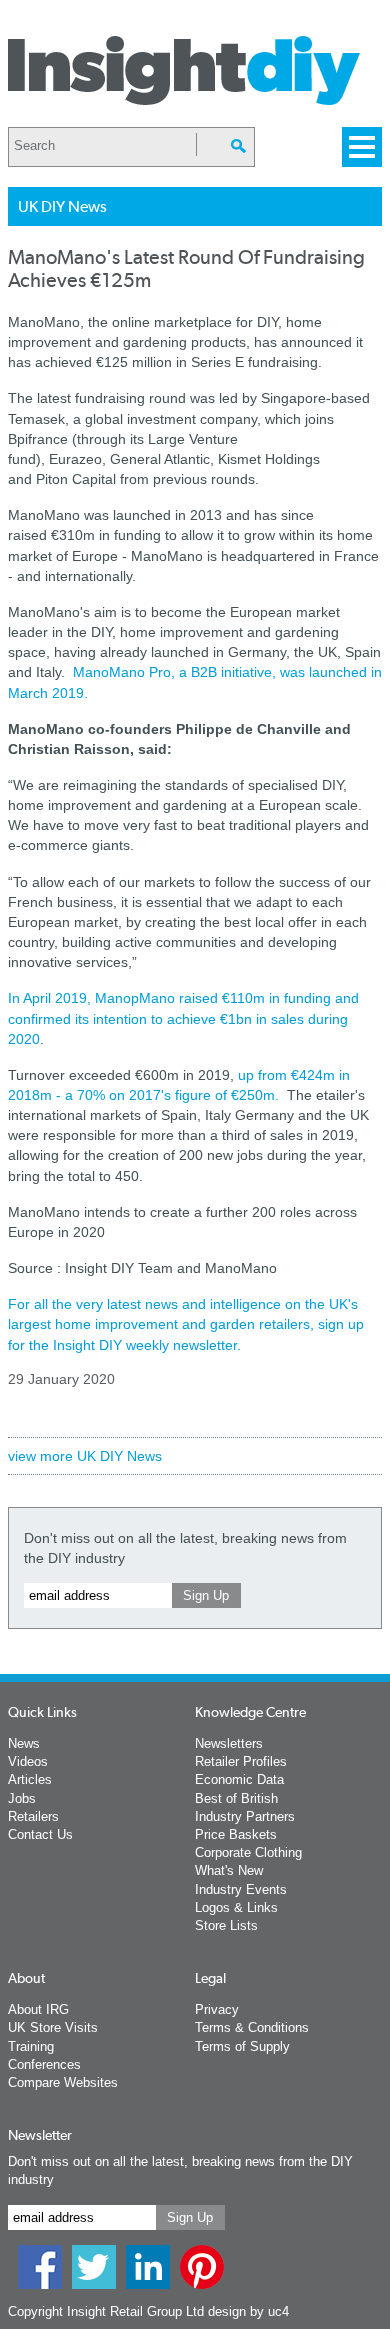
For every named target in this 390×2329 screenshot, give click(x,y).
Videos (28, 1761)
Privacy (217, 2009)
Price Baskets (236, 1834)
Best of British (236, 1798)
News (24, 1743)
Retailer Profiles (241, 1761)
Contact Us (40, 1834)
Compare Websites (63, 2082)
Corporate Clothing (248, 1852)
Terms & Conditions (252, 2027)
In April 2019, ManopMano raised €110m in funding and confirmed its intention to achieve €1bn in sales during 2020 (183, 1018)
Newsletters (229, 1743)
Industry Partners (245, 1816)
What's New (229, 1870)
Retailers (33, 1816)
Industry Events (241, 1889)
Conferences (44, 2064)
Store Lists (226, 1925)
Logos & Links (236, 1907)
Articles (30, 1779)
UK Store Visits (53, 2027)
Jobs (22, 1798)
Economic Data (239, 1779)
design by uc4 (248, 2311)
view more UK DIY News (85, 1456)
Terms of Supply (242, 2046)
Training (31, 2046)
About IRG (38, 2009)
